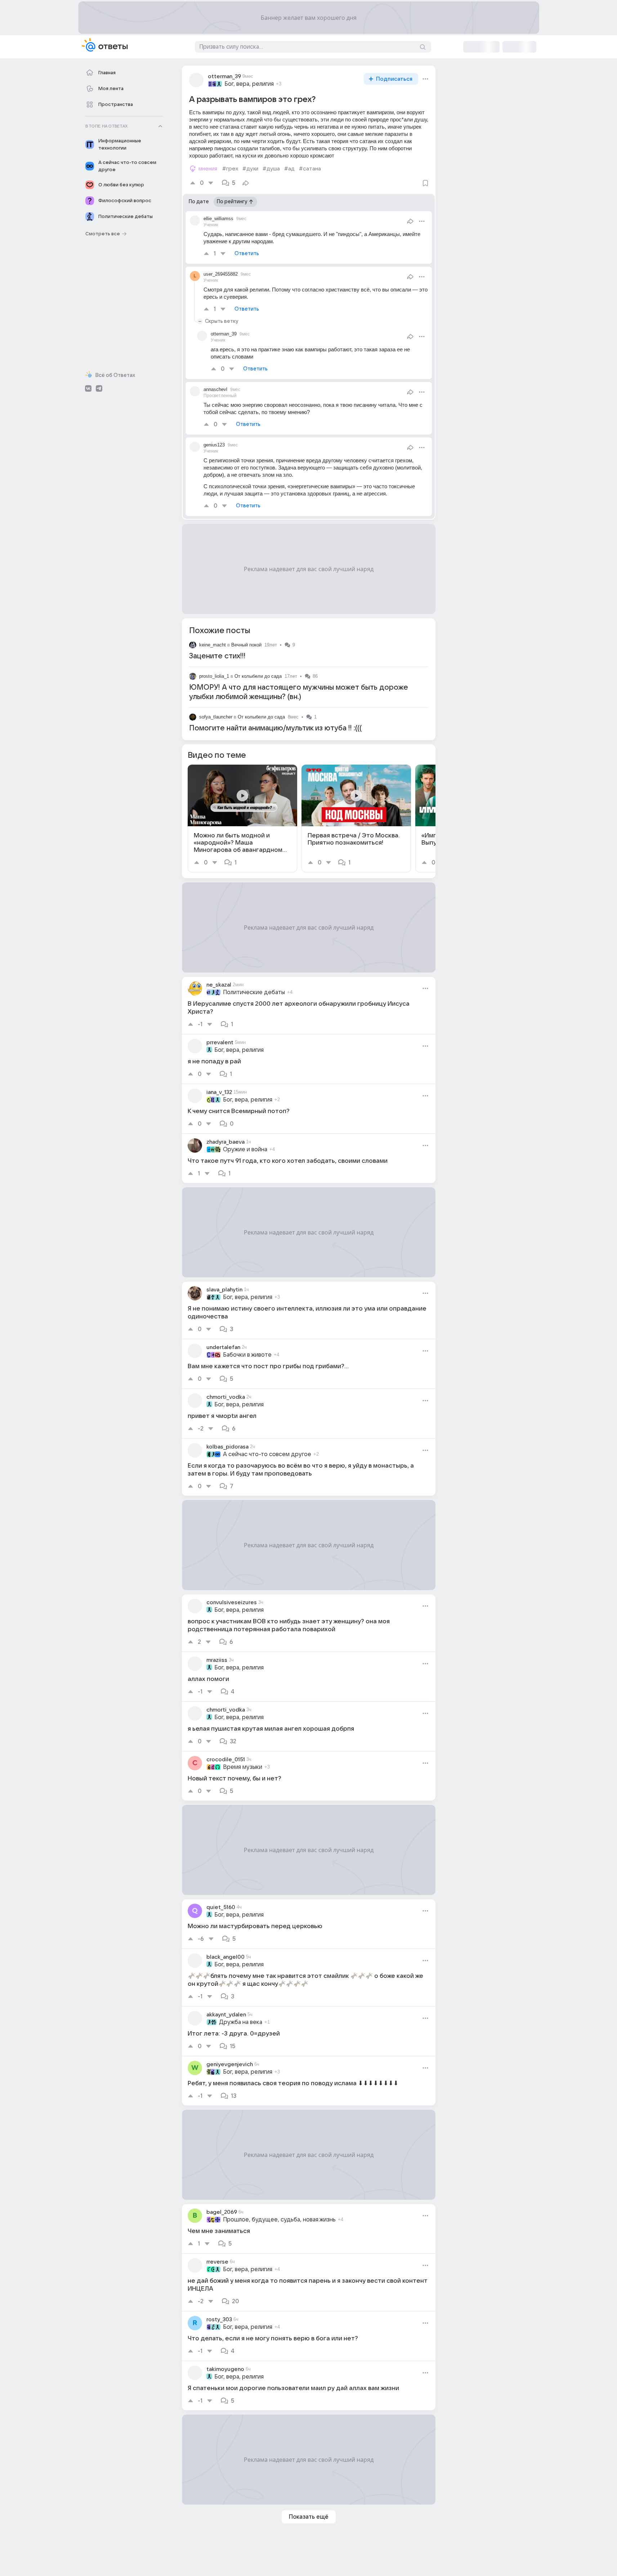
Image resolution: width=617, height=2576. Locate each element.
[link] (242, 818)
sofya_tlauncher (216, 717)
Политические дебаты (254, 992)
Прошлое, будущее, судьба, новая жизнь (279, 2220)
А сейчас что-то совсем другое (267, 1454)
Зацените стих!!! (217, 656)
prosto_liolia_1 (214, 676)
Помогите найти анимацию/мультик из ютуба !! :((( (275, 728)
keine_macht (213, 645)
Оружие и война (245, 1149)
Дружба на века (241, 2022)
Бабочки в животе (247, 1355)
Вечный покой (246, 645)
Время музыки (243, 1767)
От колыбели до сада (258, 676)
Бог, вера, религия (249, 84)
